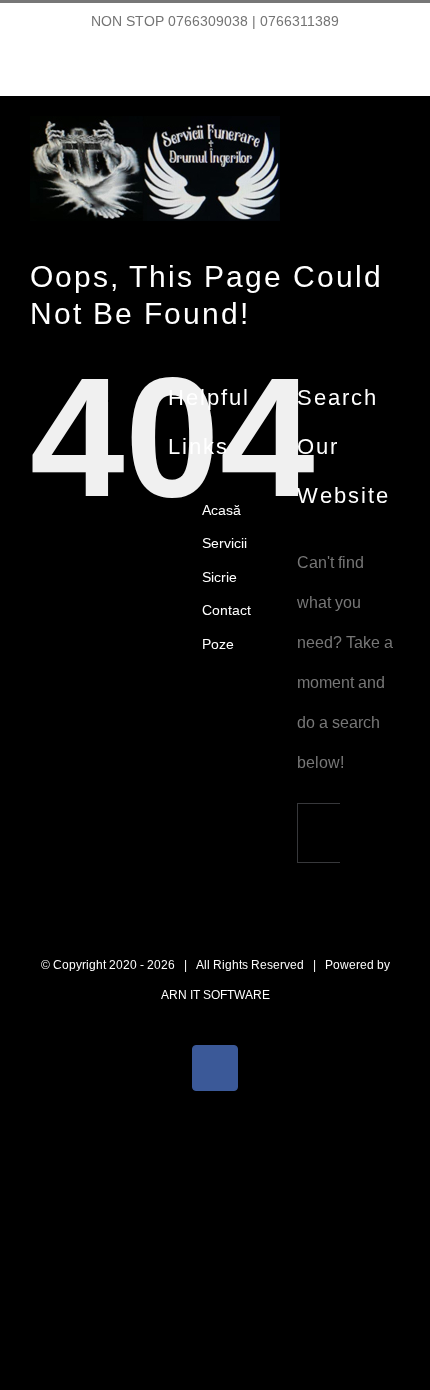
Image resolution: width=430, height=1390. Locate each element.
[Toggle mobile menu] (392, 151)
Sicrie (219, 577)
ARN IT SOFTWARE (215, 995)
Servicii (224, 543)
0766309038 (208, 21)
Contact (226, 610)
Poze (218, 644)
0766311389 (299, 21)
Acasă (221, 510)
